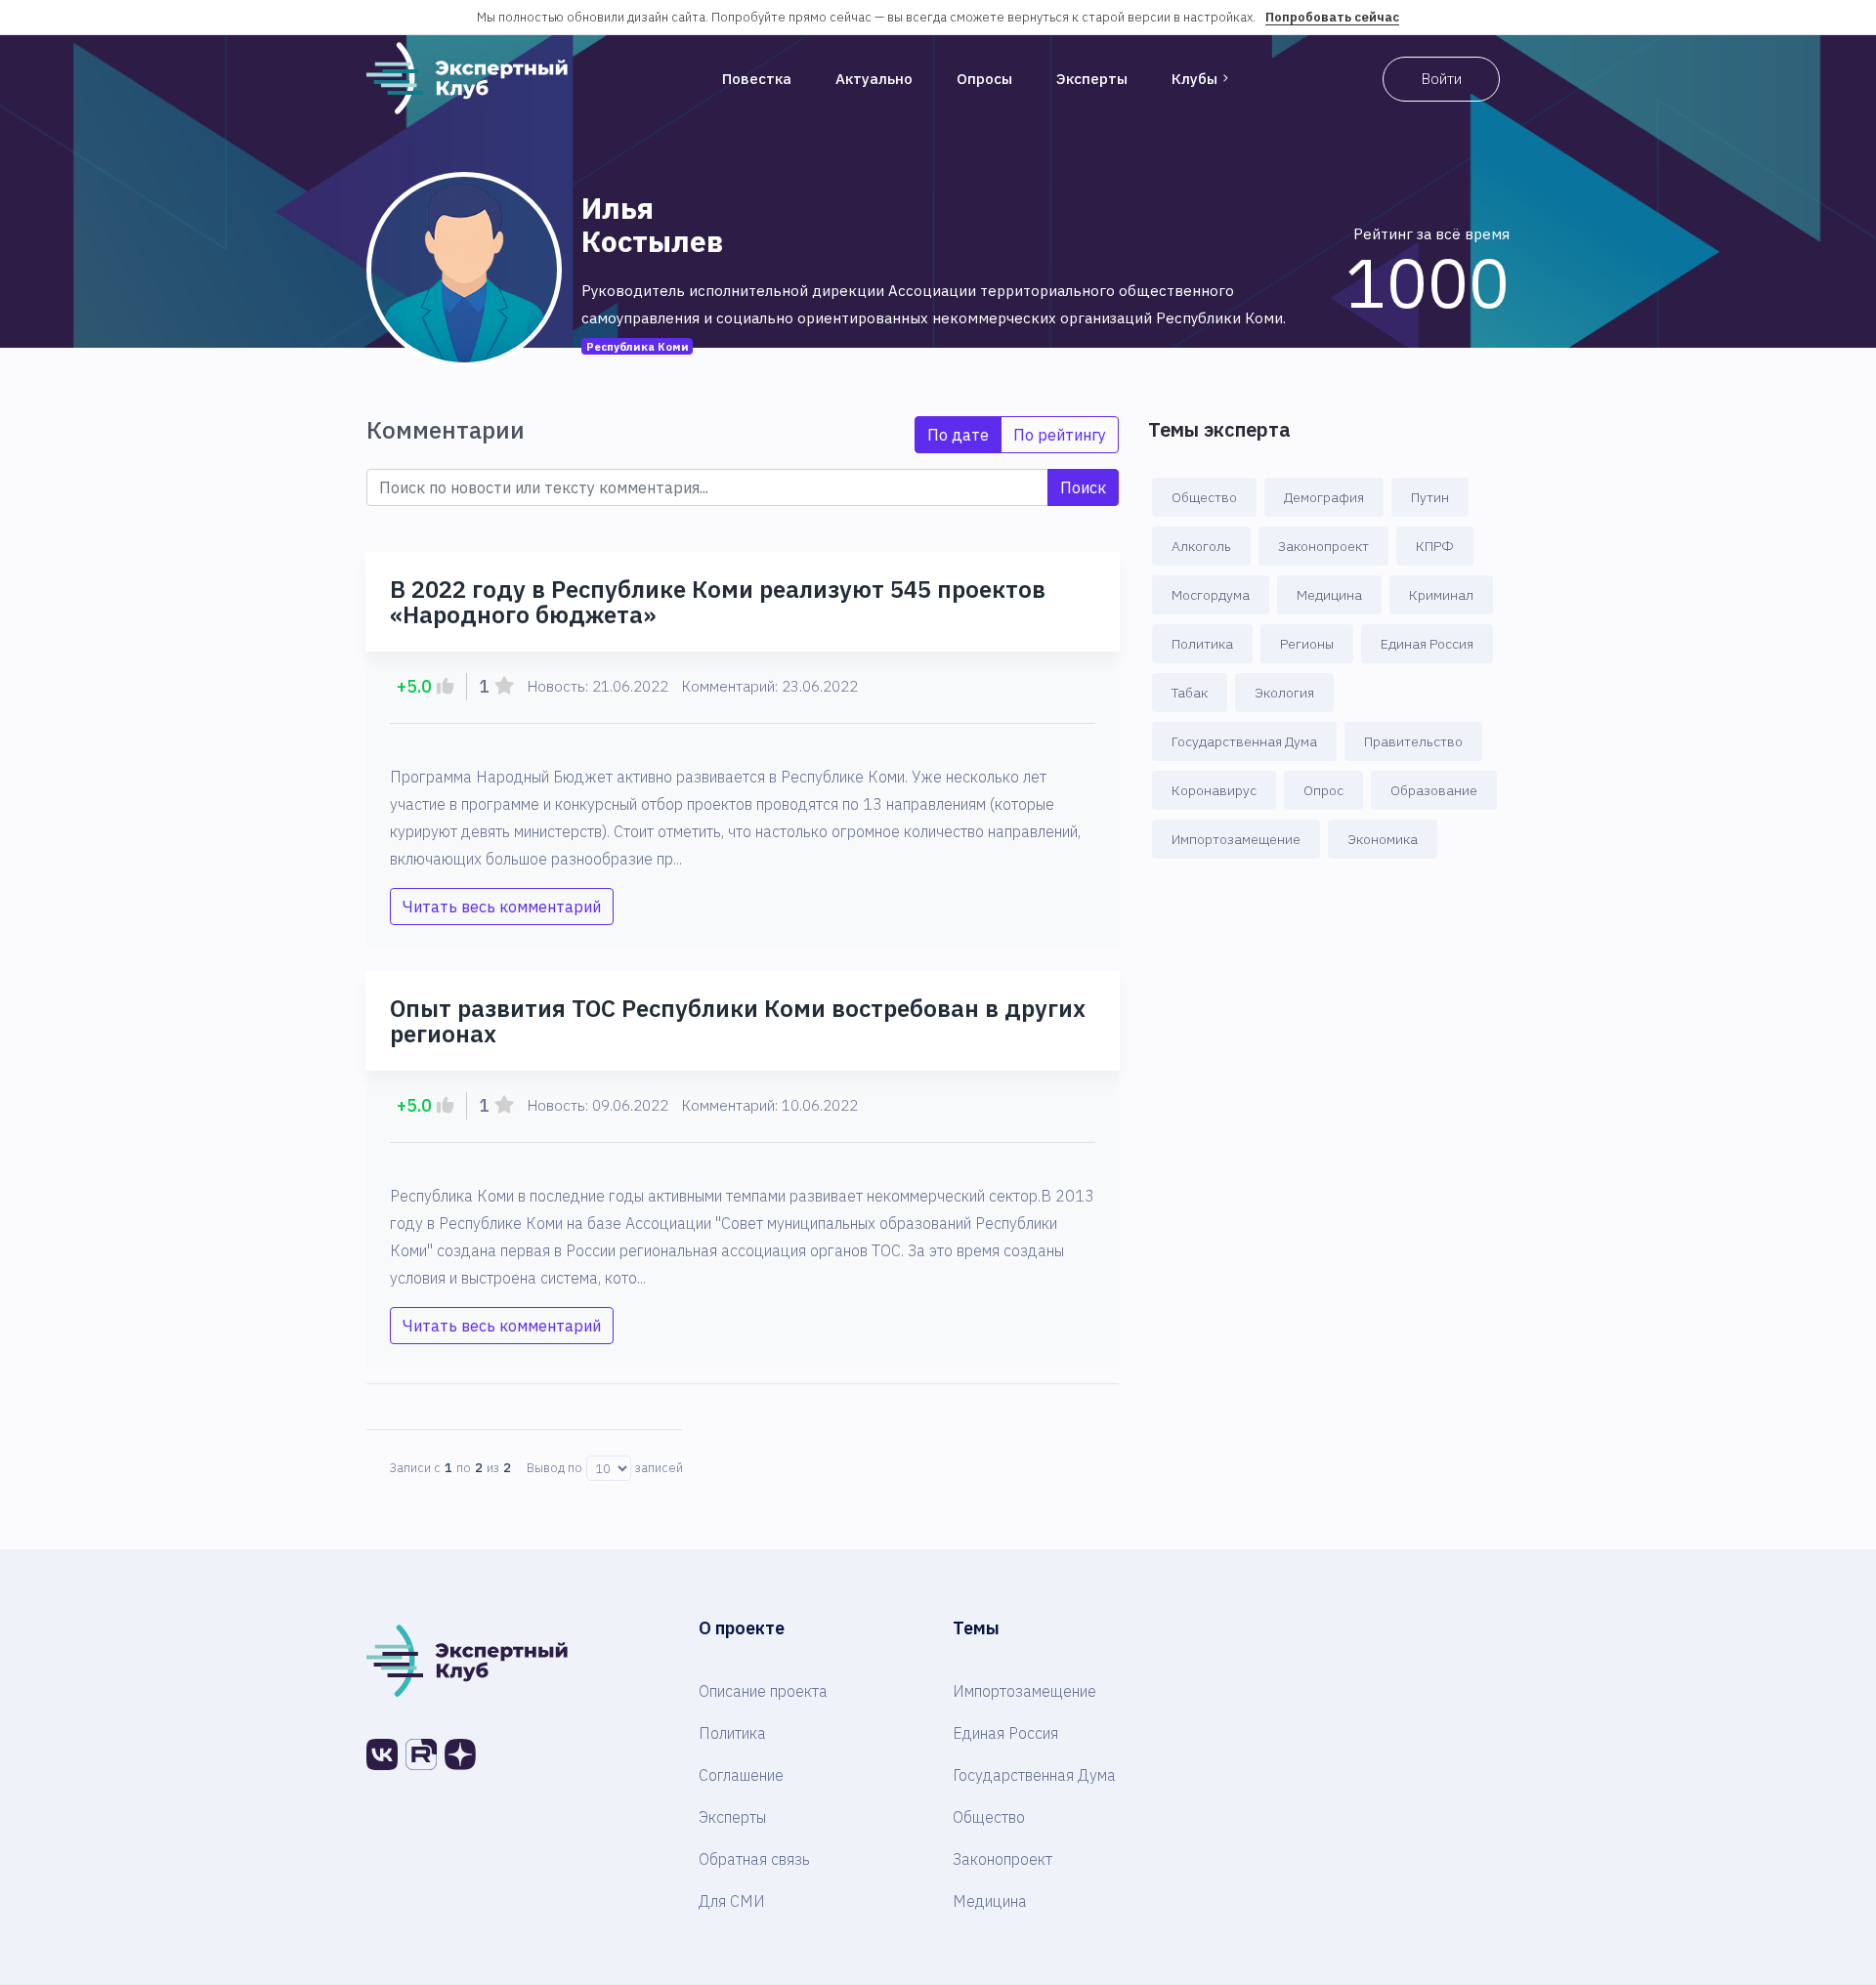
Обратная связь (754, 1859)
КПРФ (1435, 546)
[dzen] (460, 1754)
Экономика (1383, 839)
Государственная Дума (1244, 741)
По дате (958, 435)
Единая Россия (1427, 644)
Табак (1190, 693)
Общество (1204, 497)
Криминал (1441, 595)
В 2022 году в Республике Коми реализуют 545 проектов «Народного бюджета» (718, 602)
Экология (1284, 693)
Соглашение (741, 1775)
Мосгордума (1211, 595)
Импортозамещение (1236, 839)
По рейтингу (1060, 435)
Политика (1202, 644)
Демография (1324, 497)
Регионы (1307, 644)
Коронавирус (1214, 790)
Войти (1442, 79)
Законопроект (1323, 546)
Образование (1434, 790)
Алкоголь (1201, 546)
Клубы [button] (1194, 79)
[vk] (382, 1754)
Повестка (757, 79)
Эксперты (1092, 79)
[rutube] (421, 1754)
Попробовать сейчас (1332, 17)
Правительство (1413, 741)
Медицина (1329, 595)
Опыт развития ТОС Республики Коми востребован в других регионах (738, 1021)
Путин (1430, 497)
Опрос (1323, 790)
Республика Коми (638, 346)
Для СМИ (732, 1901)
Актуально (874, 79)
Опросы (984, 79)
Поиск (1083, 487)
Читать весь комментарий (502, 907)
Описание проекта (763, 1691)
